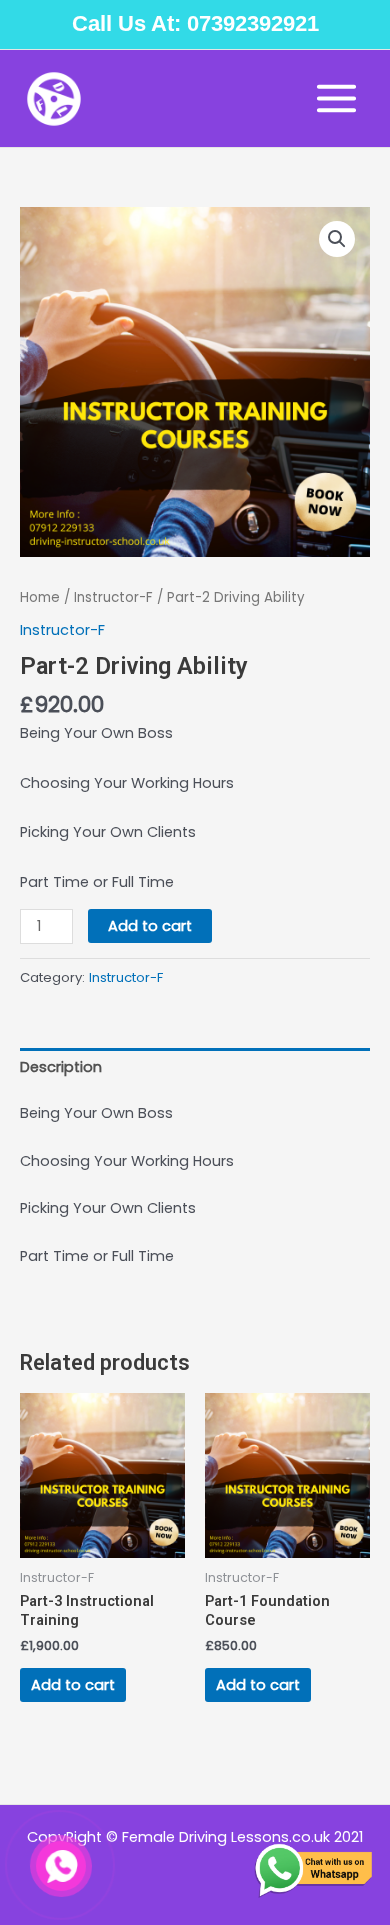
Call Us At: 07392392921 (195, 23)
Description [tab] (61, 1067)
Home (40, 597)
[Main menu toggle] (336, 98)
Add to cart (150, 926)
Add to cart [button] (73, 1685)
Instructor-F (113, 597)
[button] (337, 239)
